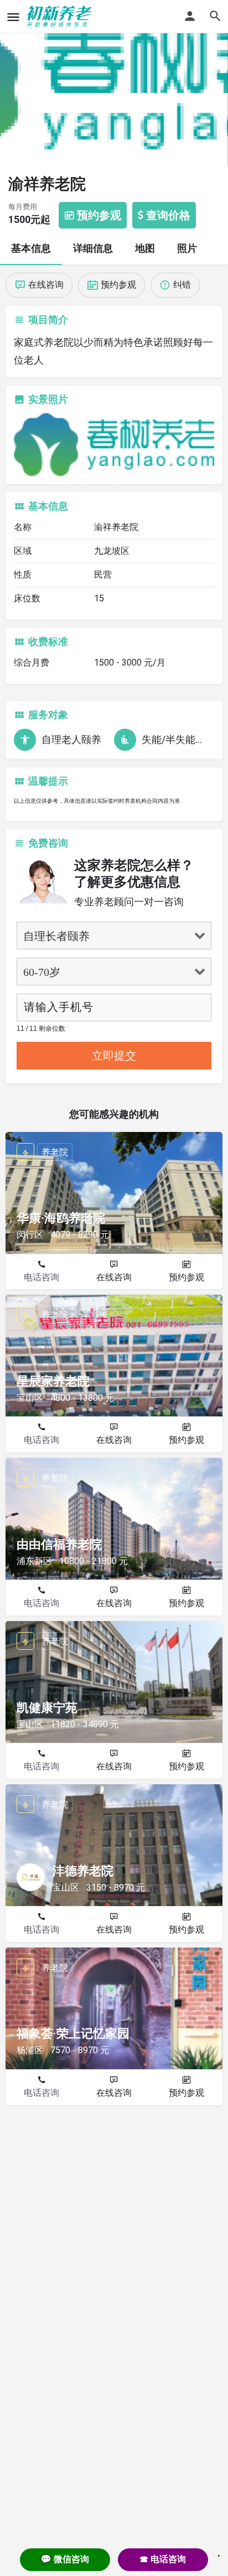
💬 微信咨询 (65, 2559)
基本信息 (31, 248)
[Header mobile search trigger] (215, 16)
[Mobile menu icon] (13, 17)
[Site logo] (61, 17)
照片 (187, 248)
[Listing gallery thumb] (114, 445)
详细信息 (93, 248)
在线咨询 (114, 1277)
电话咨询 (42, 1277)
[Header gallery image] (114, 83)
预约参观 (186, 1277)
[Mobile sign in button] (190, 16)
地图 (145, 248)
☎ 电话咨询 (163, 2559)
